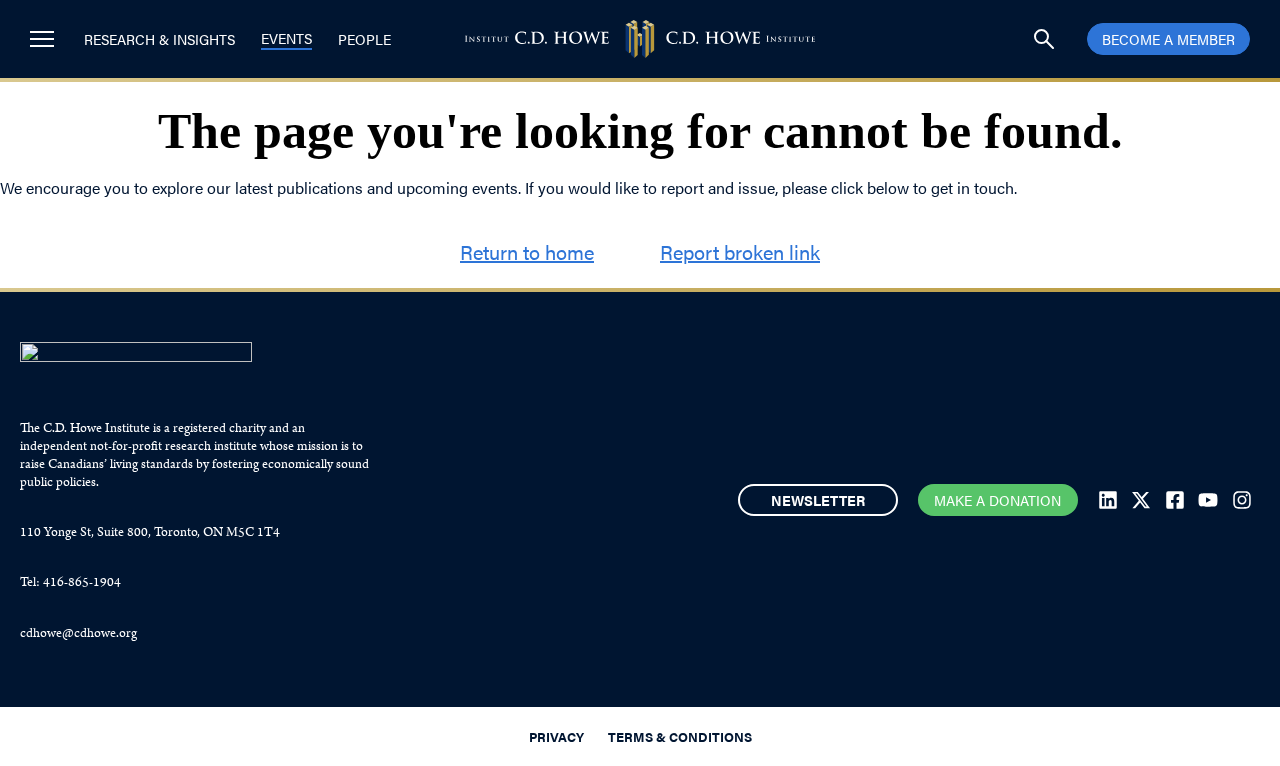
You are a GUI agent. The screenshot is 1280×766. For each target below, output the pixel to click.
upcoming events (457, 187)
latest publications (299, 187)
